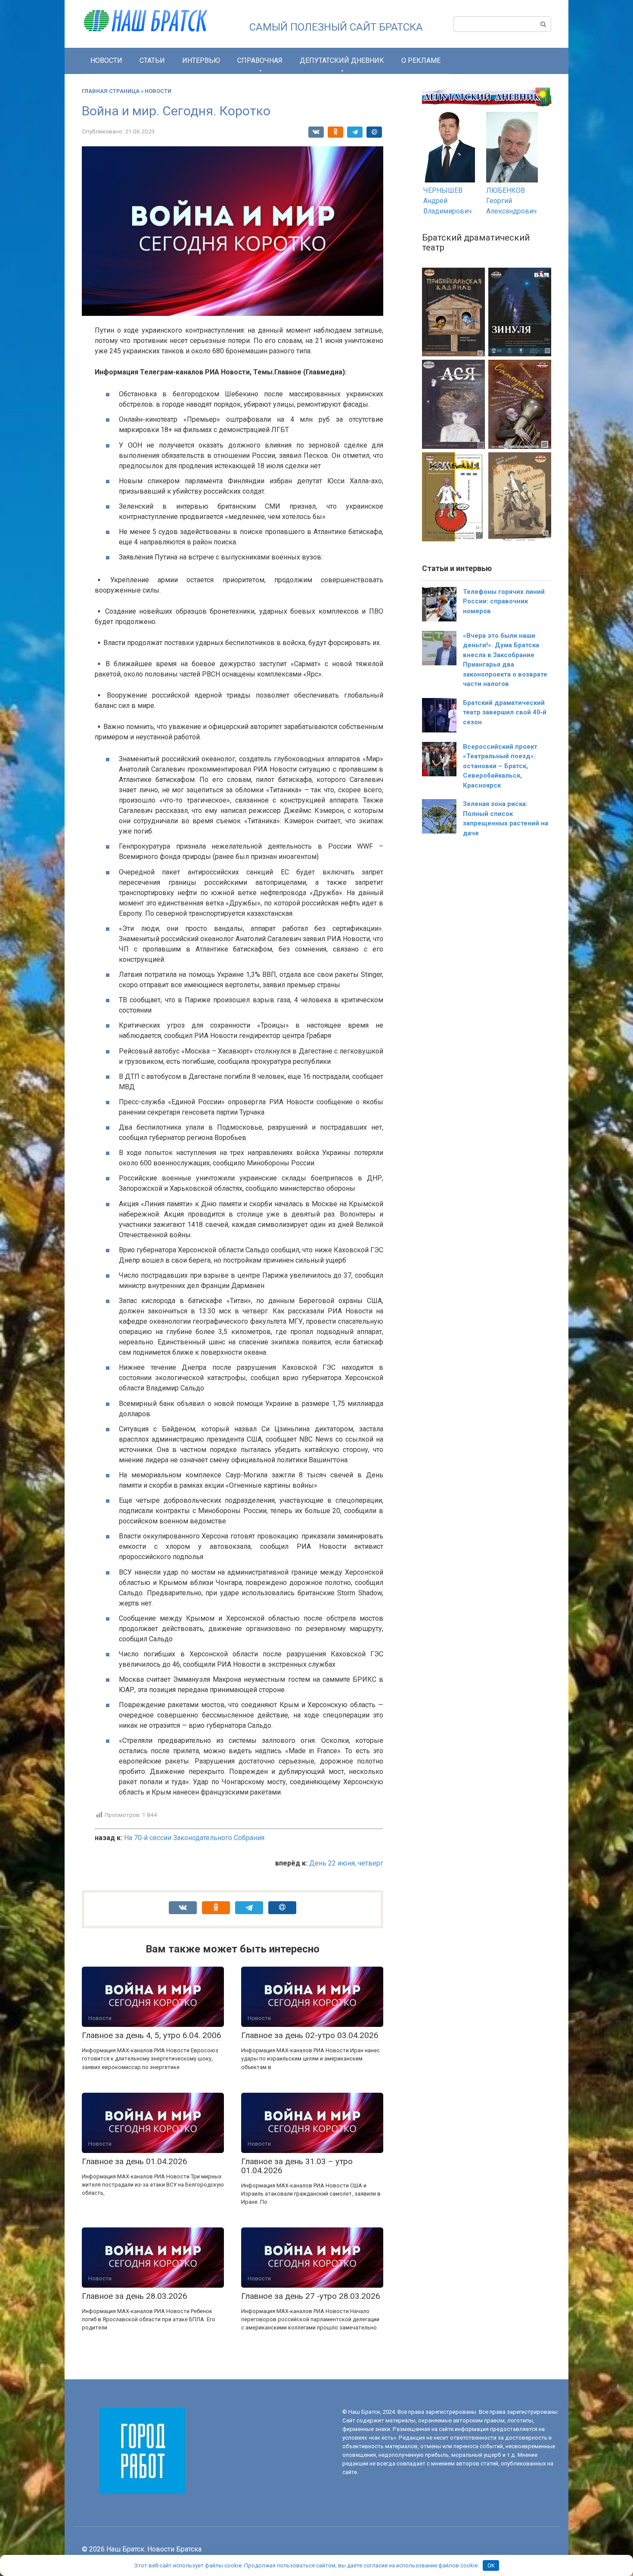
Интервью (201, 60)
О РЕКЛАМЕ (421, 60)
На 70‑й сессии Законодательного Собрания (194, 1838)
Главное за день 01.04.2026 (135, 2161)
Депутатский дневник (342, 60)
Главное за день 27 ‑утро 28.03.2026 (311, 2296)
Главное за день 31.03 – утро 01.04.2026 (297, 2166)
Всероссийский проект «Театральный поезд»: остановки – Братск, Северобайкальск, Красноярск (500, 766)
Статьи (152, 60)
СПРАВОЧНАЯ (260, 60)
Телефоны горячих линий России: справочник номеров (504, 601)
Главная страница (111, 91)
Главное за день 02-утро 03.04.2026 (310, 2035)
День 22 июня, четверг (346, 1863)
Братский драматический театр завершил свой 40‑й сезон (505, 712)
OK (491, 2565)
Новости (106, 60)
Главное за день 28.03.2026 (135, 2296)
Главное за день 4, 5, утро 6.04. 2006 (152, 2035)
